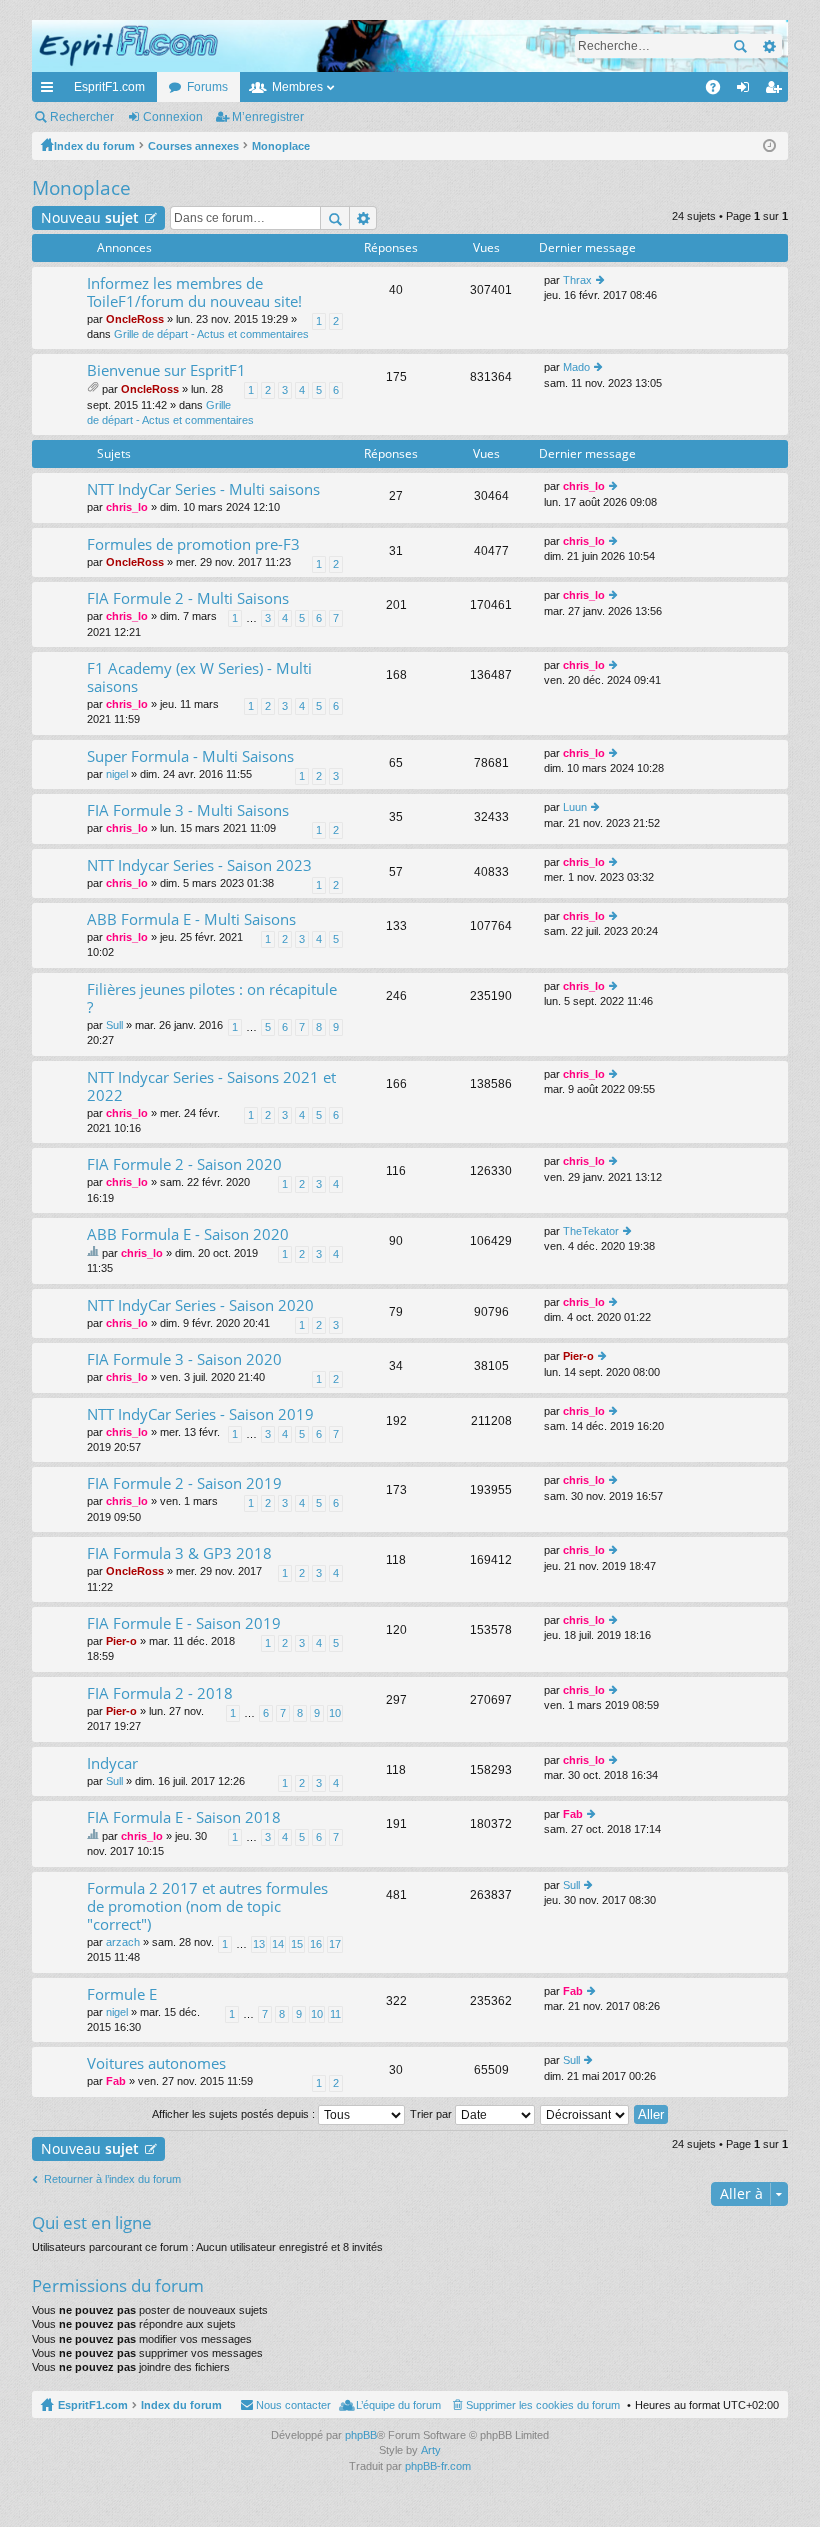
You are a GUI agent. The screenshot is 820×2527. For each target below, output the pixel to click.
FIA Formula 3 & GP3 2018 (179, 1553)
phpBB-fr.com (438, 2466)
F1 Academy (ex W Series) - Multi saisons (199, 677)
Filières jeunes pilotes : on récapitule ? (212, 998)
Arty (431, 2450)
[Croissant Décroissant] (585, 2114)
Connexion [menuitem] (747, 91)
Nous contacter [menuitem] (293, 2405)
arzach (123, 1942)
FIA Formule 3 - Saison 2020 (184, 1359)
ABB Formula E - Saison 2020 (188, 1234)
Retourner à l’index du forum (112, 2179)
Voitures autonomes (156, 2063)
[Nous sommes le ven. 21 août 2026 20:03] (769, 146)
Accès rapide (51, 91)
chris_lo (127, 507)
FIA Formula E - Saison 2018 (184, 1817)
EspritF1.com (109, 87)
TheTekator (591, 1231)
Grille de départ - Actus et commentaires (211, 334)
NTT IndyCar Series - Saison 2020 (200, 1305)
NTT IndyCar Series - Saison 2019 (200, 1414)
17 (335, 1944)
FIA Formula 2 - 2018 (160, 1693)
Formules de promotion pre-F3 (193, 544)
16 (316, 1944)
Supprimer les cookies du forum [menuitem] (543, 2405)
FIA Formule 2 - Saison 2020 (184, 1164)
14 (278, 1944)
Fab (573, 1814)
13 (259, 1944)
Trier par (432, 2114)
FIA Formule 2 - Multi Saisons (188, 598)
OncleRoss (135, 319)
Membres (297, 87)
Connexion (173, 117)
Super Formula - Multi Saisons (190, 756)
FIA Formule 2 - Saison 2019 (184, 1483)
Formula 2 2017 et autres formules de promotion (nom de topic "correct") (207, 1906)
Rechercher (740, 46)
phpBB (361, 2435)
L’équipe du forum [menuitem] (398, 2405)
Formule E (122, 1994)
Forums (207, 87)
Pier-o (578, 1356)
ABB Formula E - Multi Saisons (191, 919)
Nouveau (90, 217)
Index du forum (181, 2405)
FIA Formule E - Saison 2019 (184, 1623)
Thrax (577, 280)
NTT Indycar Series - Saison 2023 (199, 865)
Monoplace (81, 188)
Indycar (112, 1763)
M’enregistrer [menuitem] (777, 91)
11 (335, 2014)
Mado (576, 367)
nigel (117, 774)
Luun (575, 807)
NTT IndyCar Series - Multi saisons (203, 489)
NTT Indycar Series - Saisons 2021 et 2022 (211, 1086)
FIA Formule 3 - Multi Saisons (188, 810)
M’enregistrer (268, 117)
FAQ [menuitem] (719, 91)
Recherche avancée (768, 46)
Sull (114, 1025)
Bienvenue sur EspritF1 (166, 370)
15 (297, 1944)
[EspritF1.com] (410, 46)
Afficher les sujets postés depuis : (235, 2114)
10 (335, 1713)
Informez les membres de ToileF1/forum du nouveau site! (194, 292)
